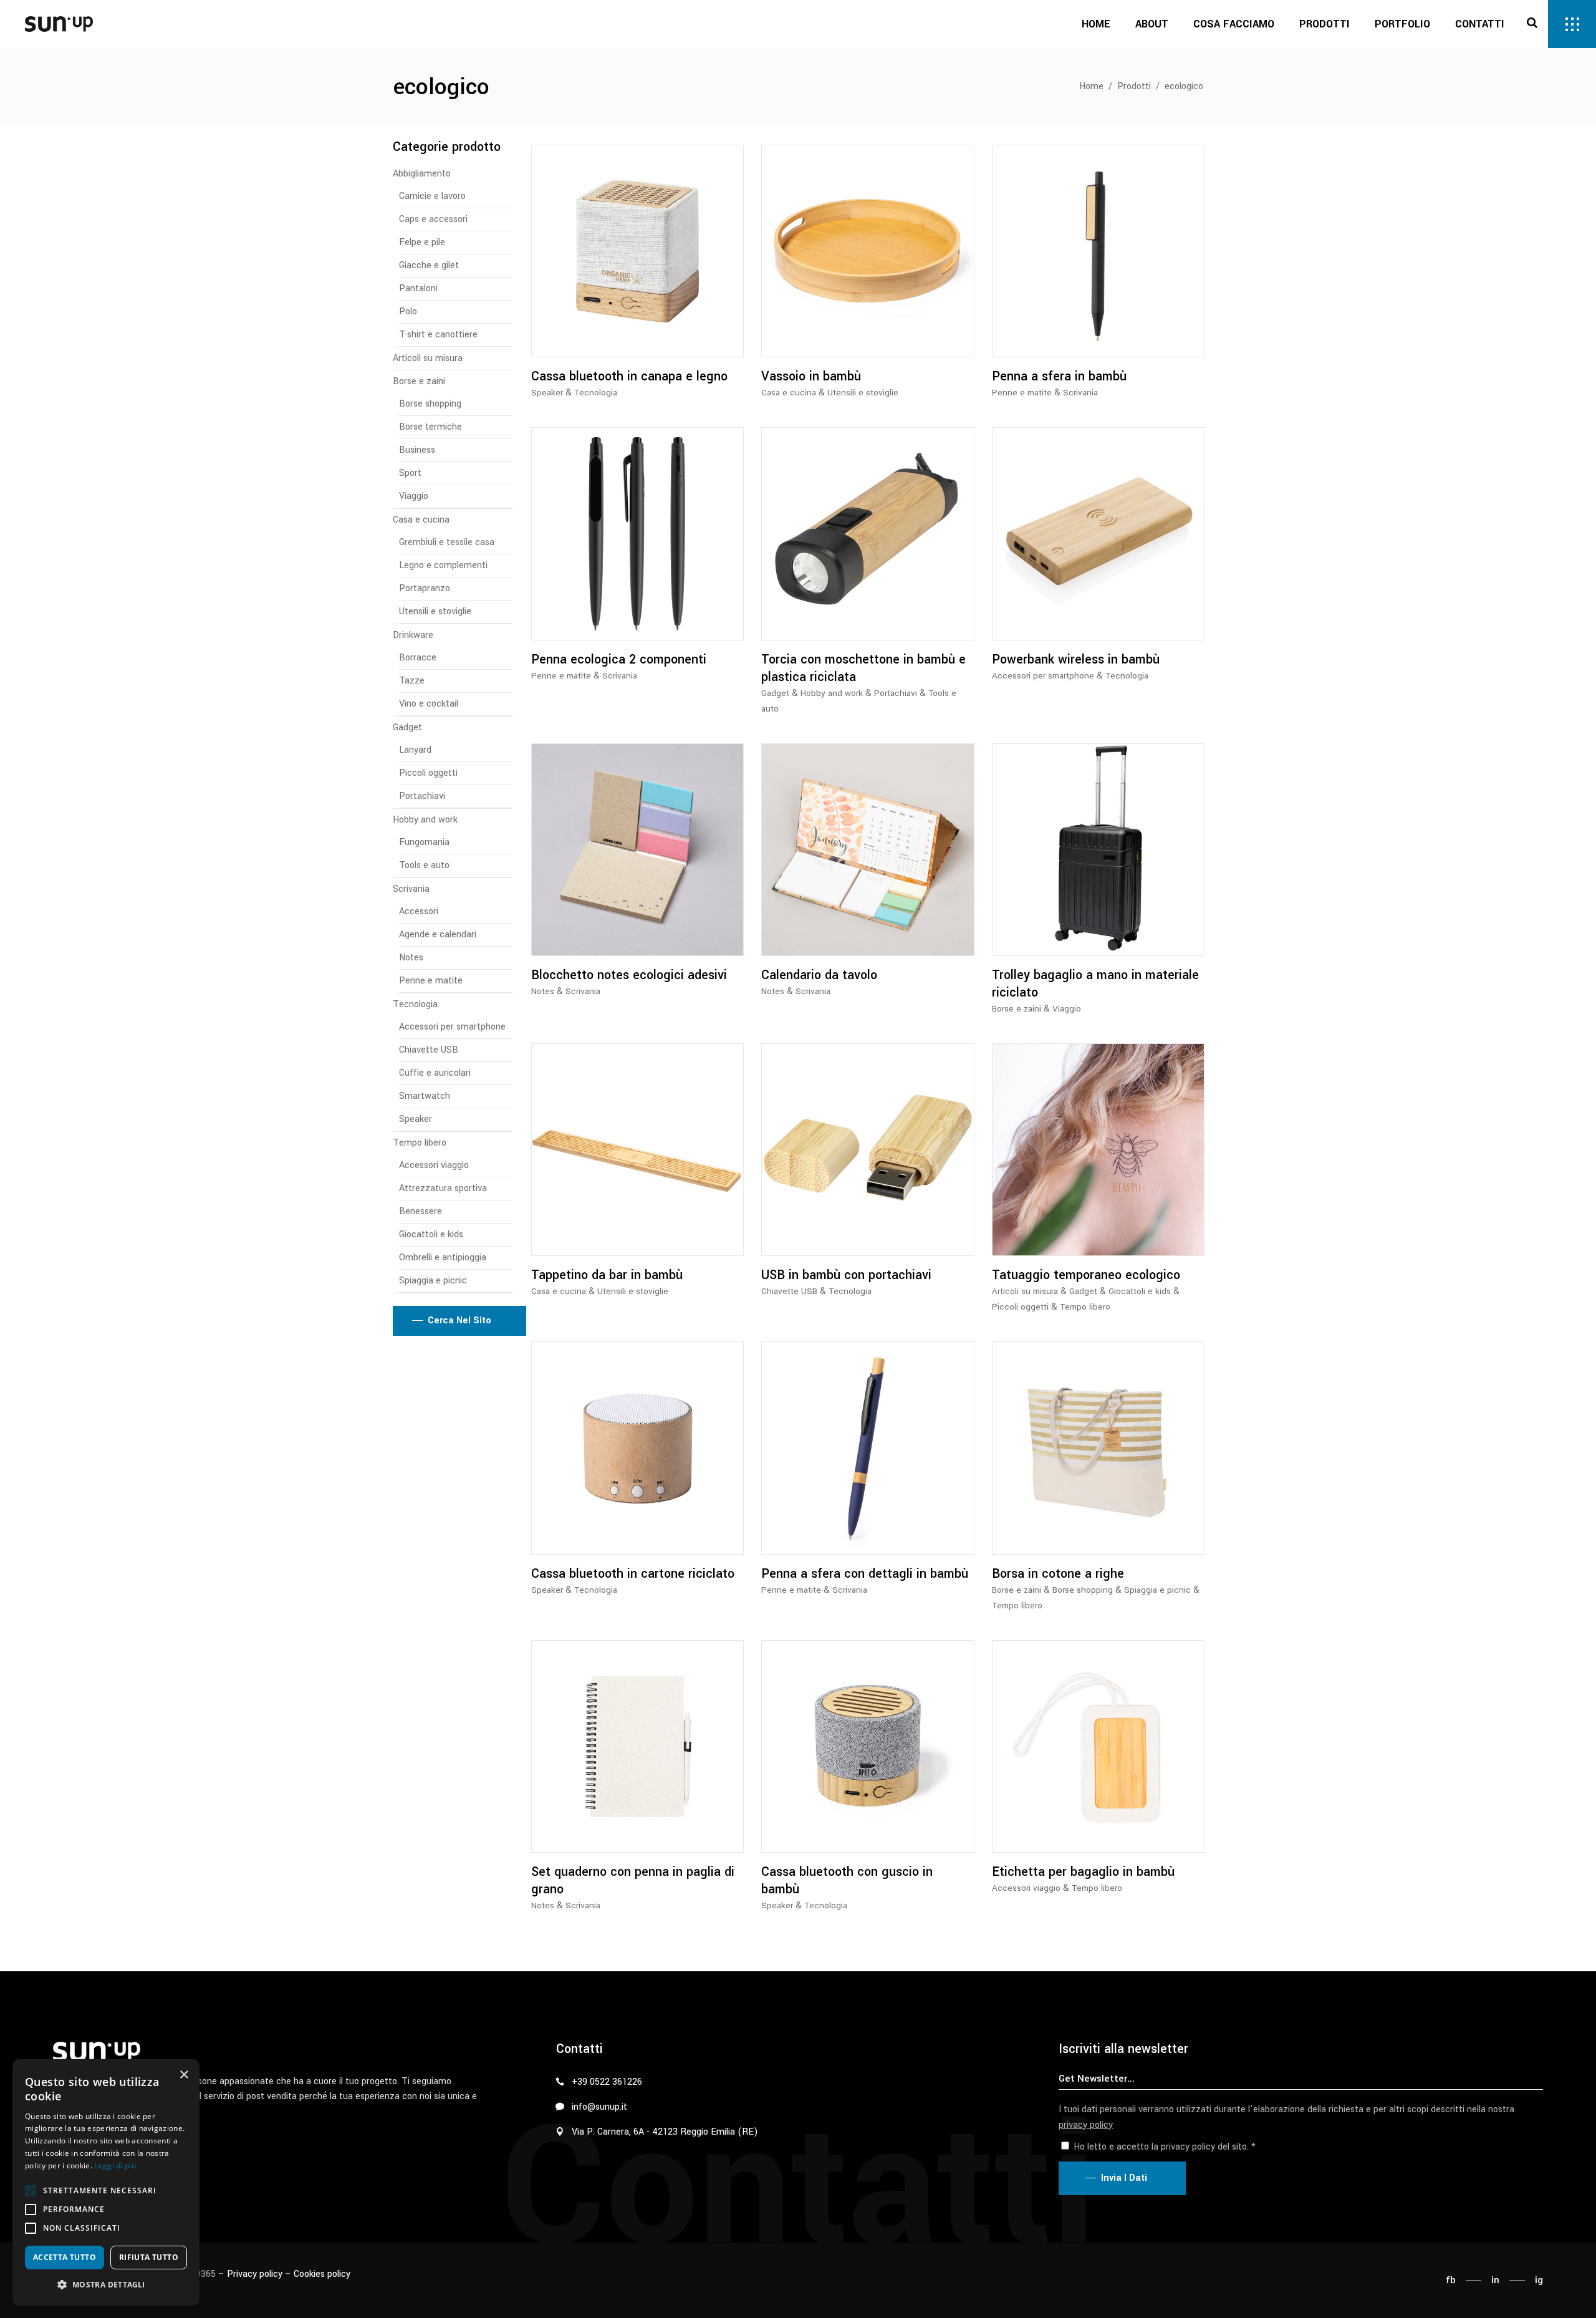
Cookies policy (322, 2274)
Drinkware (413, 635)
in (1495, 2280)
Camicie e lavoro (432, 196)
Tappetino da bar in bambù (607, 1275)
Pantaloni (418, 288)
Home (1091, 86)
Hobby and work (832, 693)
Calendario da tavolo (819, 975)
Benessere (421, 1211)
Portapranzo (425, 588)
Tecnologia (596, 393)
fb (1451, 2280)
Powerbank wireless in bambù (1076, 659)
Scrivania (1080, 393)
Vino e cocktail (429, 704)
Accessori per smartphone (1043, 676)
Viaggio (1067, 1009)
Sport (410, 473)
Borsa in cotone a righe (1058, 1574)
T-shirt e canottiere (438, 335)
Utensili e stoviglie (863, 393)
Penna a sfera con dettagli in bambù (865, 1574)
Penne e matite (1022, 393)
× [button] (184, 2075)
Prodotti (1134, 86)
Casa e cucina (789, 393)
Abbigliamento (422, 174)
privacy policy (1086, 2125)
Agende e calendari (438, 934)
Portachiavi (896, 693)
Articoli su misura (1025, 1291)
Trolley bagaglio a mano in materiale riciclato (1095, 984)
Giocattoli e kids (1140, 1291)
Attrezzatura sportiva (443, 1188)
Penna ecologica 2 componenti (619, 659)
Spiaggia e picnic (1157, 1590)
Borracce (418, 658)
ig (1539, 2280)
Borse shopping (1083, 1590)
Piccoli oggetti (1020, 1307)
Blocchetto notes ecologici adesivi (629, 975)
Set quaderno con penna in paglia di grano (633, 1881)
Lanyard (415, 750)
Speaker (547, 393)
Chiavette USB (789, 1291)
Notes (543, 991)
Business (417, 450)
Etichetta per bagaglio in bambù (1083, 1872)
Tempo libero (1085, 1307)
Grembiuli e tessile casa (447, 542)
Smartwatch (425, 1096)
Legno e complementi (443, 565)
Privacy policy (255, 2274)
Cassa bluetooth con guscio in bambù (847, 1881)
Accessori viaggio (1026, 1888)
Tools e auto (424, 865)
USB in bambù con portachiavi (846, 1275)
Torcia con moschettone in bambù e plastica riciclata (863, 668)
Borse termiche (430, 427)
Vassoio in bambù (811, 376)
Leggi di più (115, 2166)
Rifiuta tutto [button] (149, 2257)
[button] (31, 2191)
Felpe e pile (422, 242)
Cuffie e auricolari (435, 1073)
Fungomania (424, 842)
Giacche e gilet (429, 265)
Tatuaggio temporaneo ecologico (1086, 1275)
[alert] (106, 2182)
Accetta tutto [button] (65, 2257)
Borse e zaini (1017, 1009)
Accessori (419, 911)
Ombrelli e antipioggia (443, 1258)
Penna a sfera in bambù (1059, 376)
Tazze (412, 681)
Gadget (775, 693)
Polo (408, 311)
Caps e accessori (433, 219)
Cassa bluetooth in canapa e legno (629, 376)
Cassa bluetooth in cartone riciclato (633, 1574)
